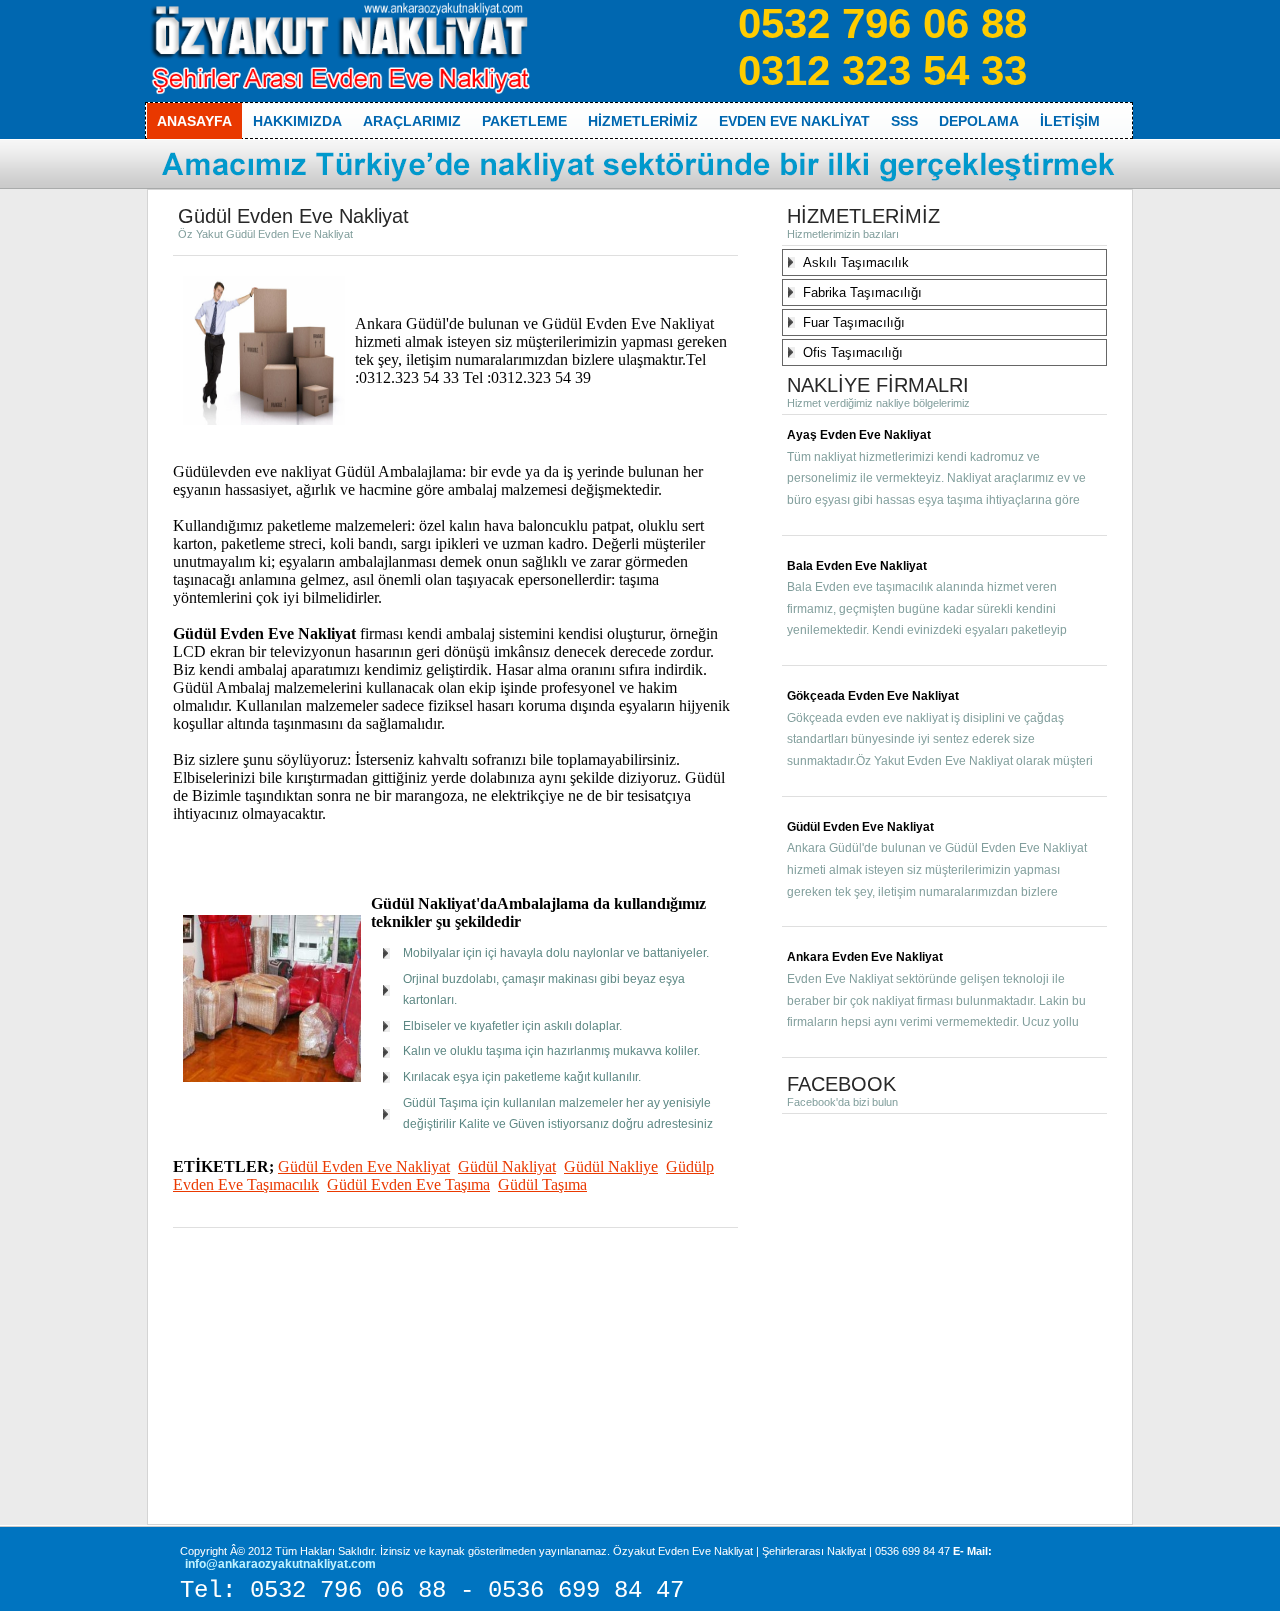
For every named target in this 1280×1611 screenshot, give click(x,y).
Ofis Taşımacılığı (853, 352)
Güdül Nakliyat (507, 1166)
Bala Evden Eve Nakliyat (857, 566)
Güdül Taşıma (542, 1184)
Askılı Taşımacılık (856, 262)
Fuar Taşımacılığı (854, 322)
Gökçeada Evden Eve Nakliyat (873, 696)
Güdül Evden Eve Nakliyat (364, 1166)
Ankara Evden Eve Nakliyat (865, 957)
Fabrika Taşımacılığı (862, 292)
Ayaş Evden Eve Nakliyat (859, 435)
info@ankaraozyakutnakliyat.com (280, 1564)
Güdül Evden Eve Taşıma (408, 1184)
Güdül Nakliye (611, 1166)
